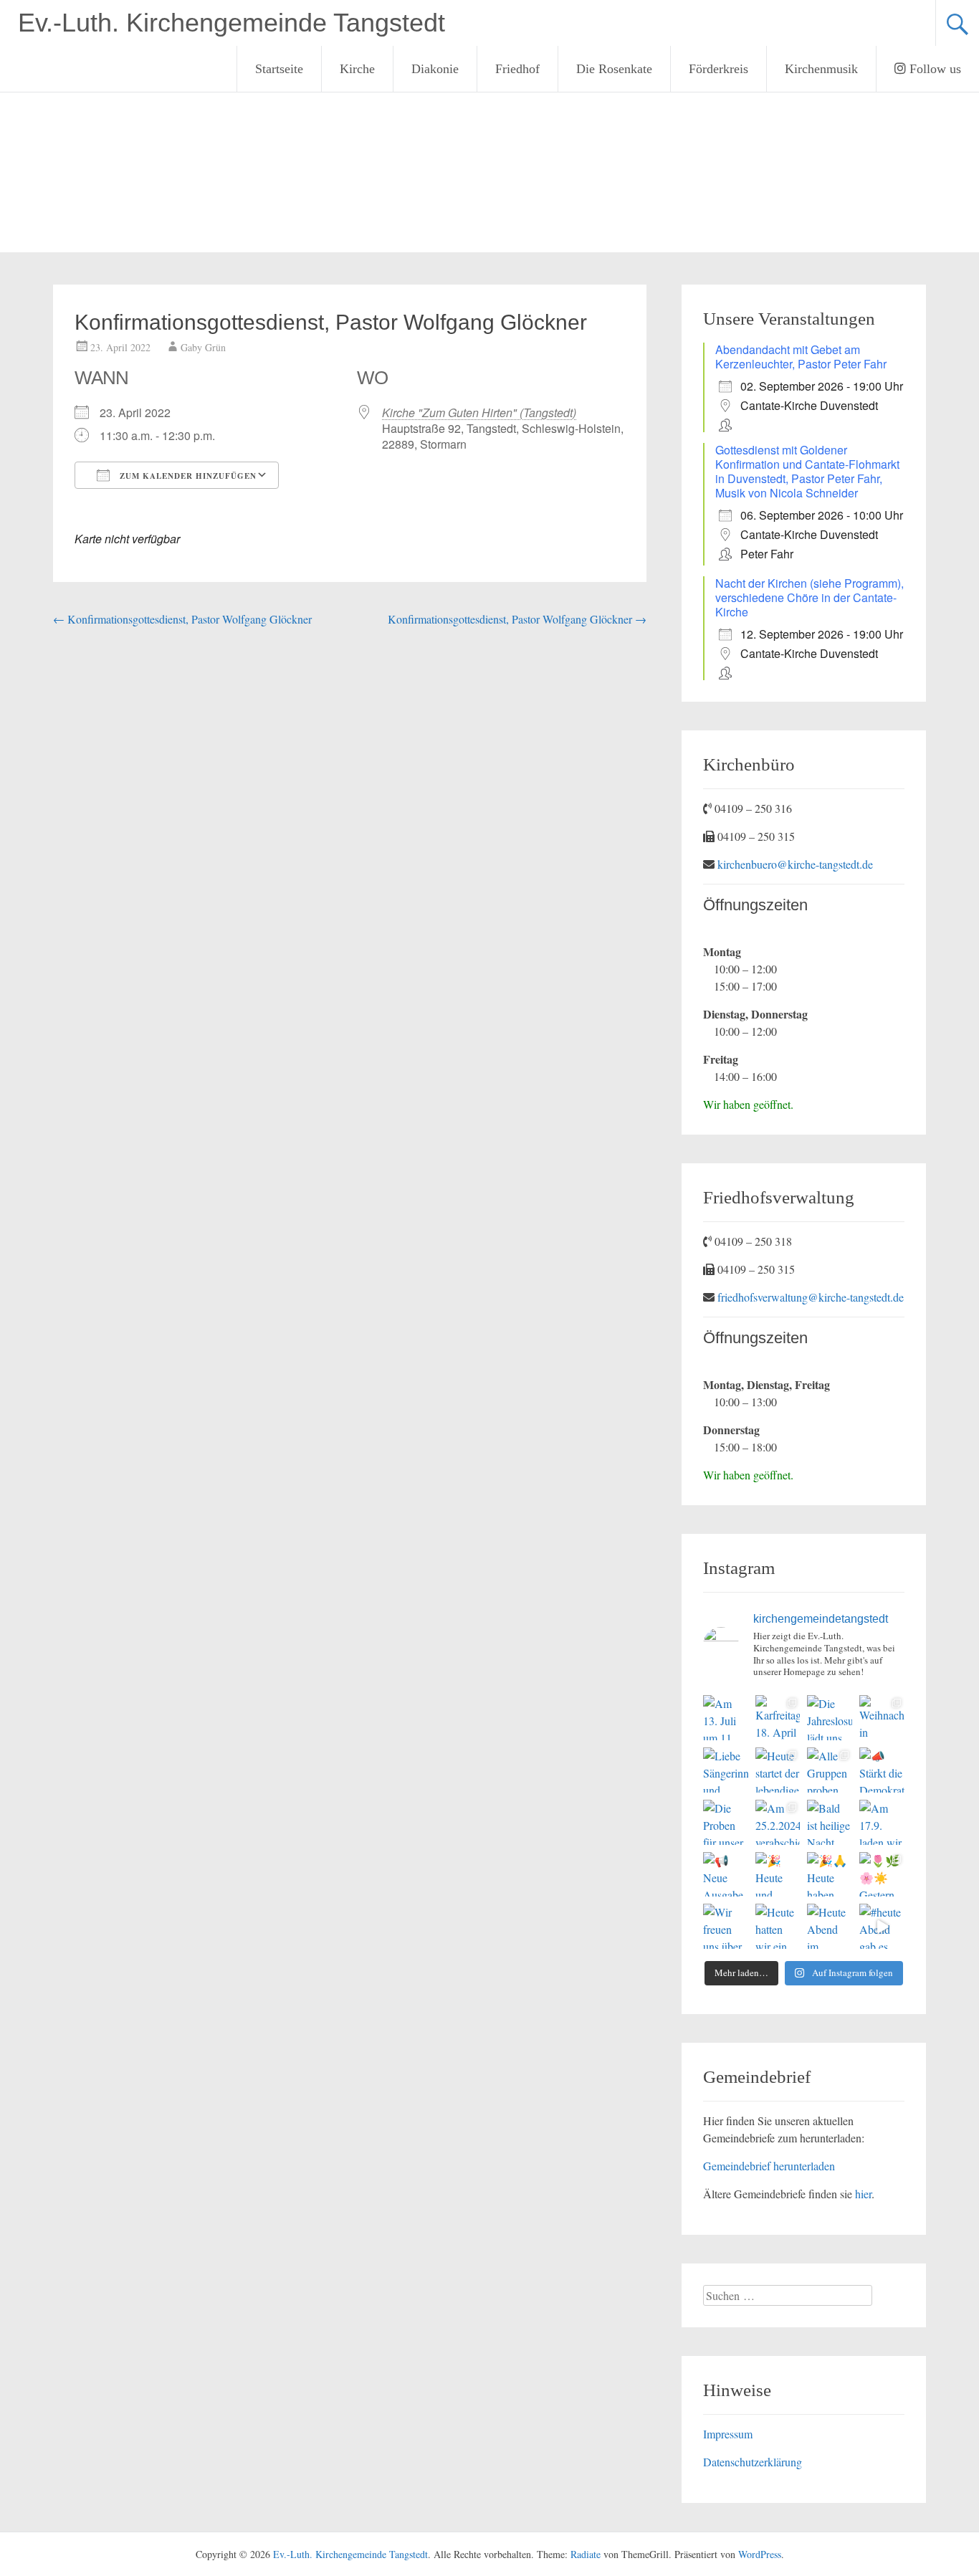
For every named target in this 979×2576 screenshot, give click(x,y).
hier (863, 2194)
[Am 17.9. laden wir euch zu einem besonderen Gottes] (882, 1822)
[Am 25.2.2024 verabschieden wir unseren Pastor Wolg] (778, 1822)
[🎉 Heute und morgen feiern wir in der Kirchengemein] (778, 1875)
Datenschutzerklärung (753, 2462)
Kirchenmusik (821, 69)
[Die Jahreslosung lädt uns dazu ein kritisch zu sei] (830, 1718)
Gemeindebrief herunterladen (769, 2166)
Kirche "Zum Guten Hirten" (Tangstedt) (479, 412)
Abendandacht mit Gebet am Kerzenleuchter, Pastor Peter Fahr (801, 357)
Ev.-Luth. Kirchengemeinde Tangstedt (231, 23)
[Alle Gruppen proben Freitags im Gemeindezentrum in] (830, 1770)
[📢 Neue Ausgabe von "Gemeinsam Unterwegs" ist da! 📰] (726, 1875)
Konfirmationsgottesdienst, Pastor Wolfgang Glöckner (182, 619)
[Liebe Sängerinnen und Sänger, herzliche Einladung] (726, 1770)
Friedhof (517, 69)
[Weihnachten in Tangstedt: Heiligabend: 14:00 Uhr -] (882, 1718)
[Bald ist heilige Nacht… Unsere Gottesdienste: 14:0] (830, 1822)
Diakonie (435, 69)
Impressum (728, 2434)
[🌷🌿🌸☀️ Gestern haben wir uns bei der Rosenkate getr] (882, 1875)
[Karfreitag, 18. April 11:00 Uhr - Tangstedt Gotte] (778, 1718)
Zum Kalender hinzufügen (187, 476)
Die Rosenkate (614, 69)
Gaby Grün (203, 347)
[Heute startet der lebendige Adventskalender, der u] (778, 1770)
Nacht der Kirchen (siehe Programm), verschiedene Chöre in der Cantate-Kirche (810, 597)
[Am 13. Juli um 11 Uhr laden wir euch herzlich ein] (726, 1718)
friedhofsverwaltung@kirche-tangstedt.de (811, 1297)
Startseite (279, 69)
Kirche (357, 69)
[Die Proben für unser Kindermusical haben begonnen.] (726, 1822)
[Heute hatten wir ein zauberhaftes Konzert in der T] (778, 1926)
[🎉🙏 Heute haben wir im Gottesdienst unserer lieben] (830, 1875)
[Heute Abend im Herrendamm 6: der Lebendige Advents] (830, 1926)
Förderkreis (718, 69)
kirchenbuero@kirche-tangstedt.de (795, 864)
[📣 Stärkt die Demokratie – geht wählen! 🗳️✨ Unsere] (882, 1770)
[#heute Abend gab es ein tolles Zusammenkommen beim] (882, 1926)
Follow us (933, 69)
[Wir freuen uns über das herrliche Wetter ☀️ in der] (726, 1926)
